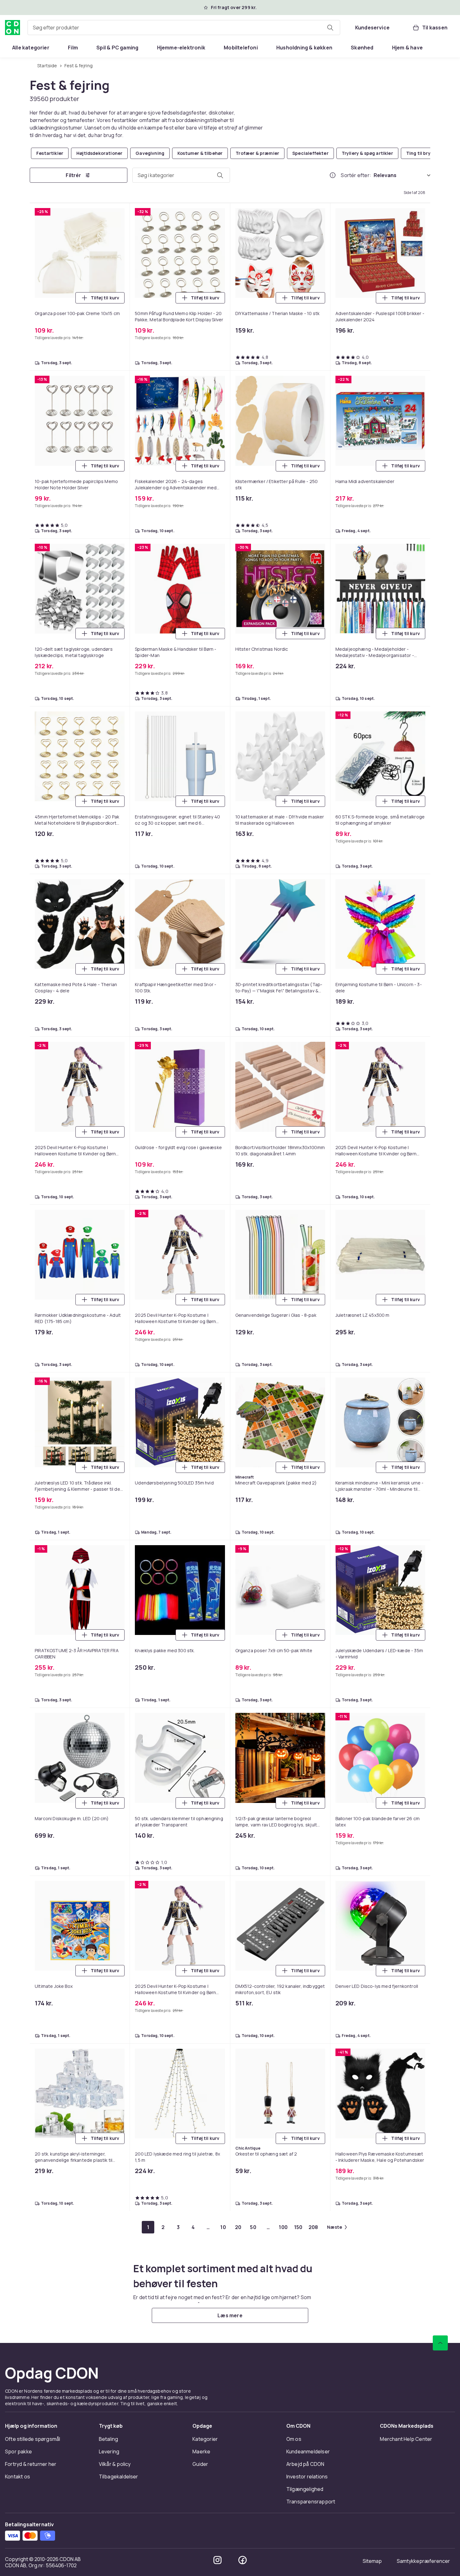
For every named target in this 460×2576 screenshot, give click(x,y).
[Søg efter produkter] (330, 28)
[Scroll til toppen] (440, 2343)
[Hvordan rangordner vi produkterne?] (333, 175)
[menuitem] (31, 48)
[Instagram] (217, 2560)
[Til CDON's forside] (13, 28)
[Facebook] (243, 2560)
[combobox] (184, 28)
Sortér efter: (356, 175)
